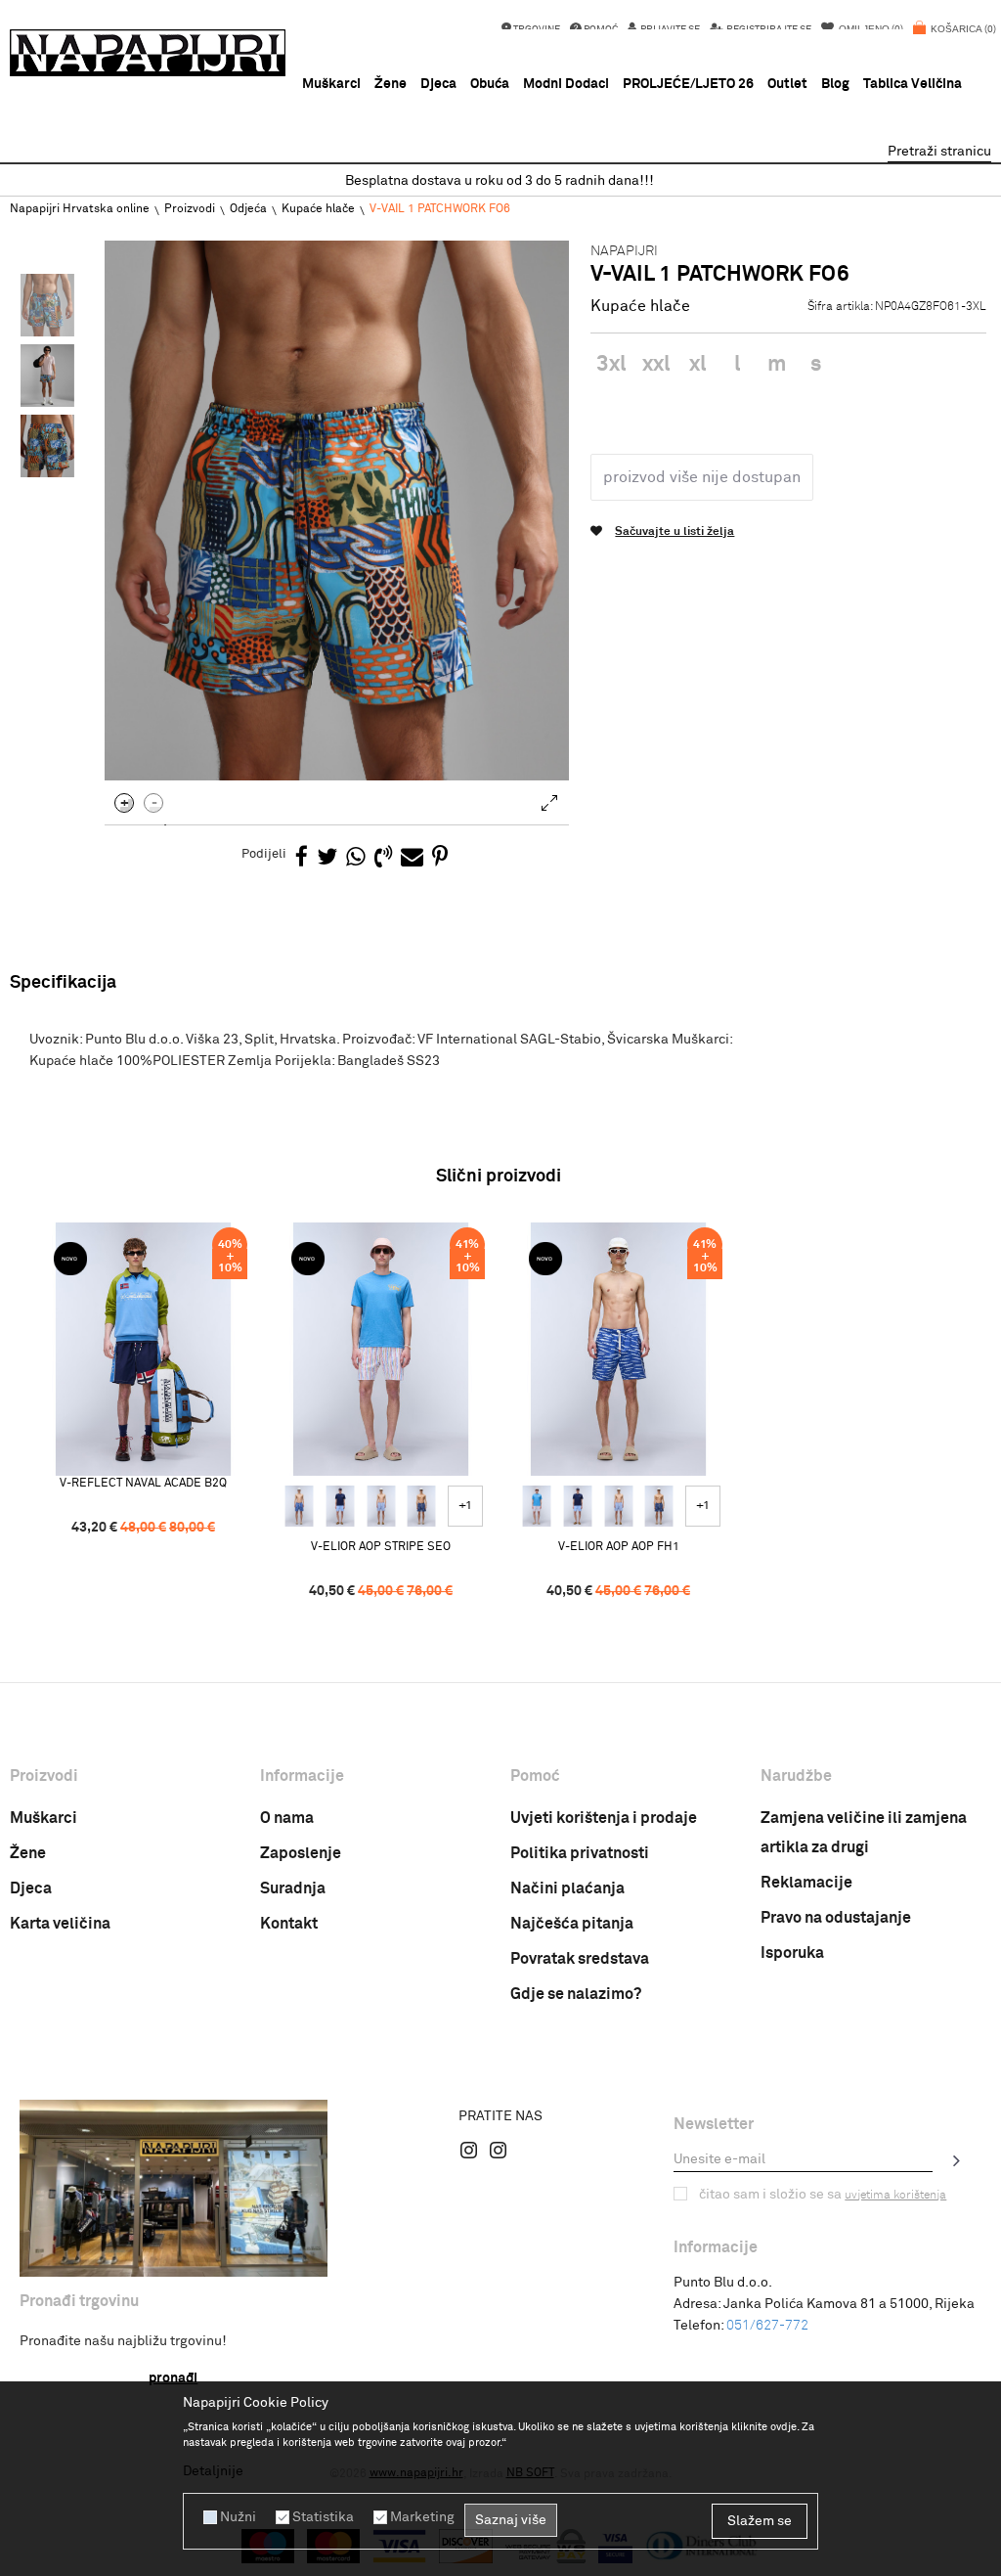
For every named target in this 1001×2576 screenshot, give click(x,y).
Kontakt (289, 1924)
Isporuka (792, 1953)
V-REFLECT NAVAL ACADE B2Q (143, 1484)
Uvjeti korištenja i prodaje (604, 1818)
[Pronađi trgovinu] (174, 2188)
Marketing (422, 2517)
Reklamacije (806, 1883)
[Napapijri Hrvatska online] (148, 53)
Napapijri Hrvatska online (80, 209)
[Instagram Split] (499, 2150)
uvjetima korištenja (895, 2196)
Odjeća (248, 209)
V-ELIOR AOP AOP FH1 (619, 1547)
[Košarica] (955, 39)
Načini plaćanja (567, 1888)
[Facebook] (302, 858)
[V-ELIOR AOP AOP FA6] (381, 1506)
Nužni (238, 2517)
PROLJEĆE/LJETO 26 (688, 84)
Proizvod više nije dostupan (702, 477)
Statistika (323, 2517)
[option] (500, 181)
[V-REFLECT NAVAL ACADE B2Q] (143, 1349)
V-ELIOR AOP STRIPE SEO (381, 1547)
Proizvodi (190, 209)
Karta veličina (60, 1924)
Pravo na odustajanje (836, 1918)
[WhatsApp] (356, 858)
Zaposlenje (301, 1853)
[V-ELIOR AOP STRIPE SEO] (381, 1349)
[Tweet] (327, 858)
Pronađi (173, 2378)
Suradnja (293, 1888)
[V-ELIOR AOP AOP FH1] (299, 1506)
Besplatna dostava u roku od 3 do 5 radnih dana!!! (500, 181)
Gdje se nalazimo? (576, 1994)
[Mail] (412, 858)
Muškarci (44, 1818)
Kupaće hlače (318, 209)
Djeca (31, 1888)
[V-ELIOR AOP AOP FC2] (340, 1506)
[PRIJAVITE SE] (957, 2160)
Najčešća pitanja (572, 1924)
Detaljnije (213, 2471)
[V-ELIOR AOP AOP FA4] (421, 1506)
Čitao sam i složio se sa (823, 2195)
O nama (287, 1818)
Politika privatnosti (580, 1853)
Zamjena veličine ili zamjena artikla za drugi (864, 1833)
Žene (28, 1853)
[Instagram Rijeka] (469, 2150)
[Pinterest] (440, 858)
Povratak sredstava (580, 1959)
